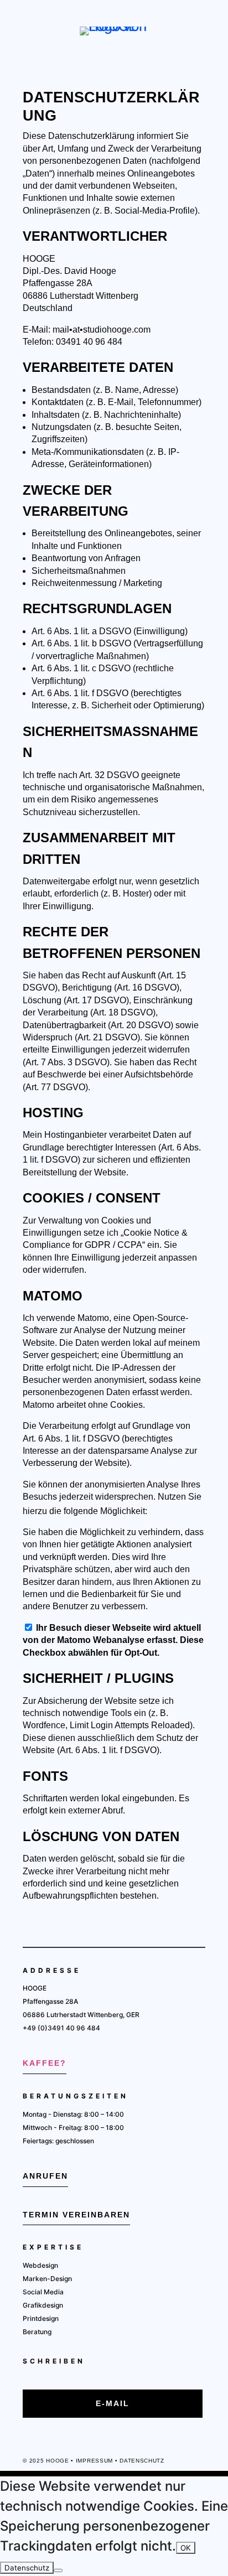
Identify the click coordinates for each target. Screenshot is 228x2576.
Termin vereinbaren (76, 2215)
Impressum (94, 2461)
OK (186, 2548)
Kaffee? (45, 2063)
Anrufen (45, 2176)
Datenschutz (142, 2461)
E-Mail (113, 2403)
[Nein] (58, 2570)
